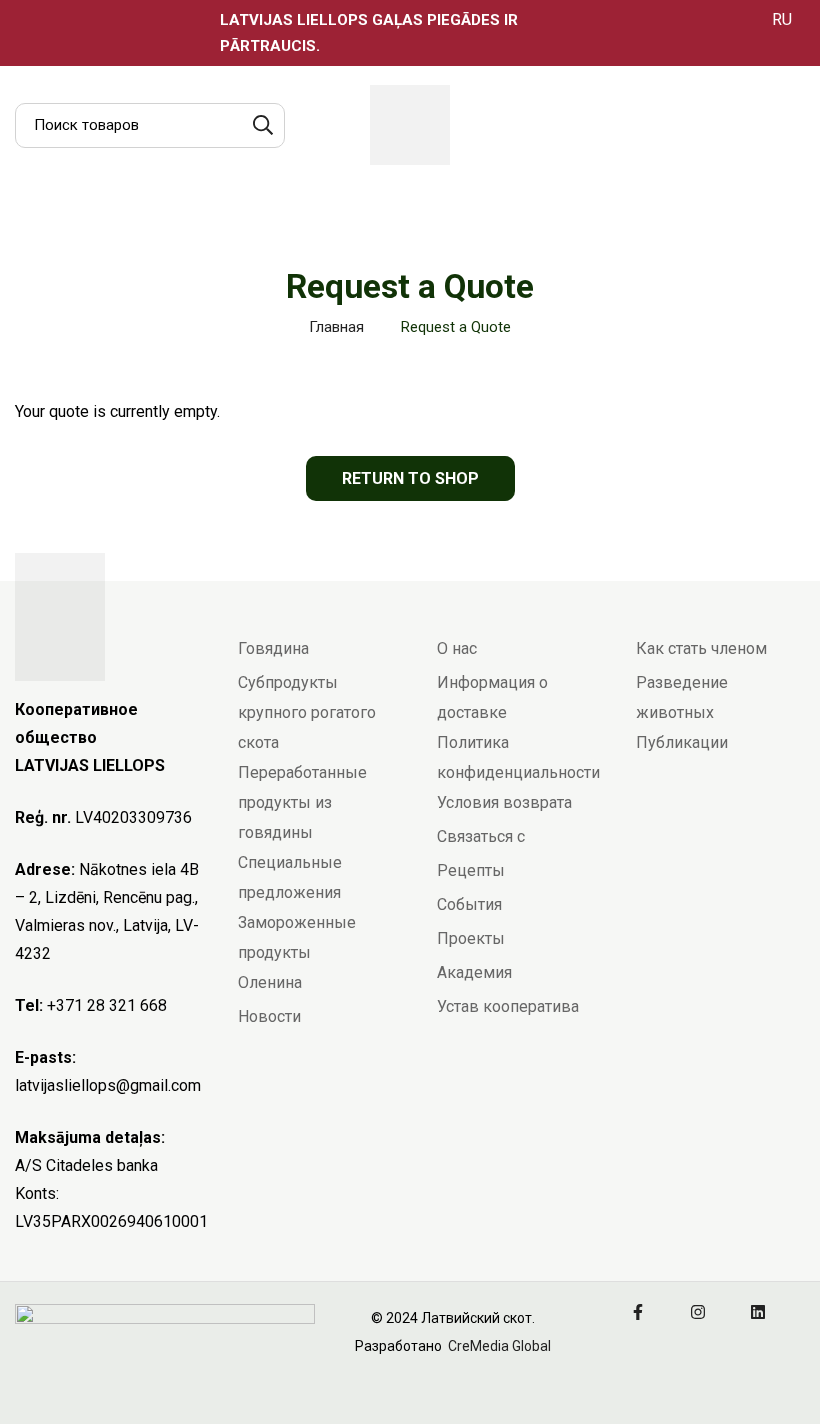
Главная (336, 327)
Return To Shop (410, 478)
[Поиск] (262, 125)
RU (782, 19)
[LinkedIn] (758, 1312)
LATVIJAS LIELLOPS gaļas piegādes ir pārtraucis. (369, 33)
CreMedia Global (498, 1346)
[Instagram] (698, 1312)
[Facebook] (638, 1312)
